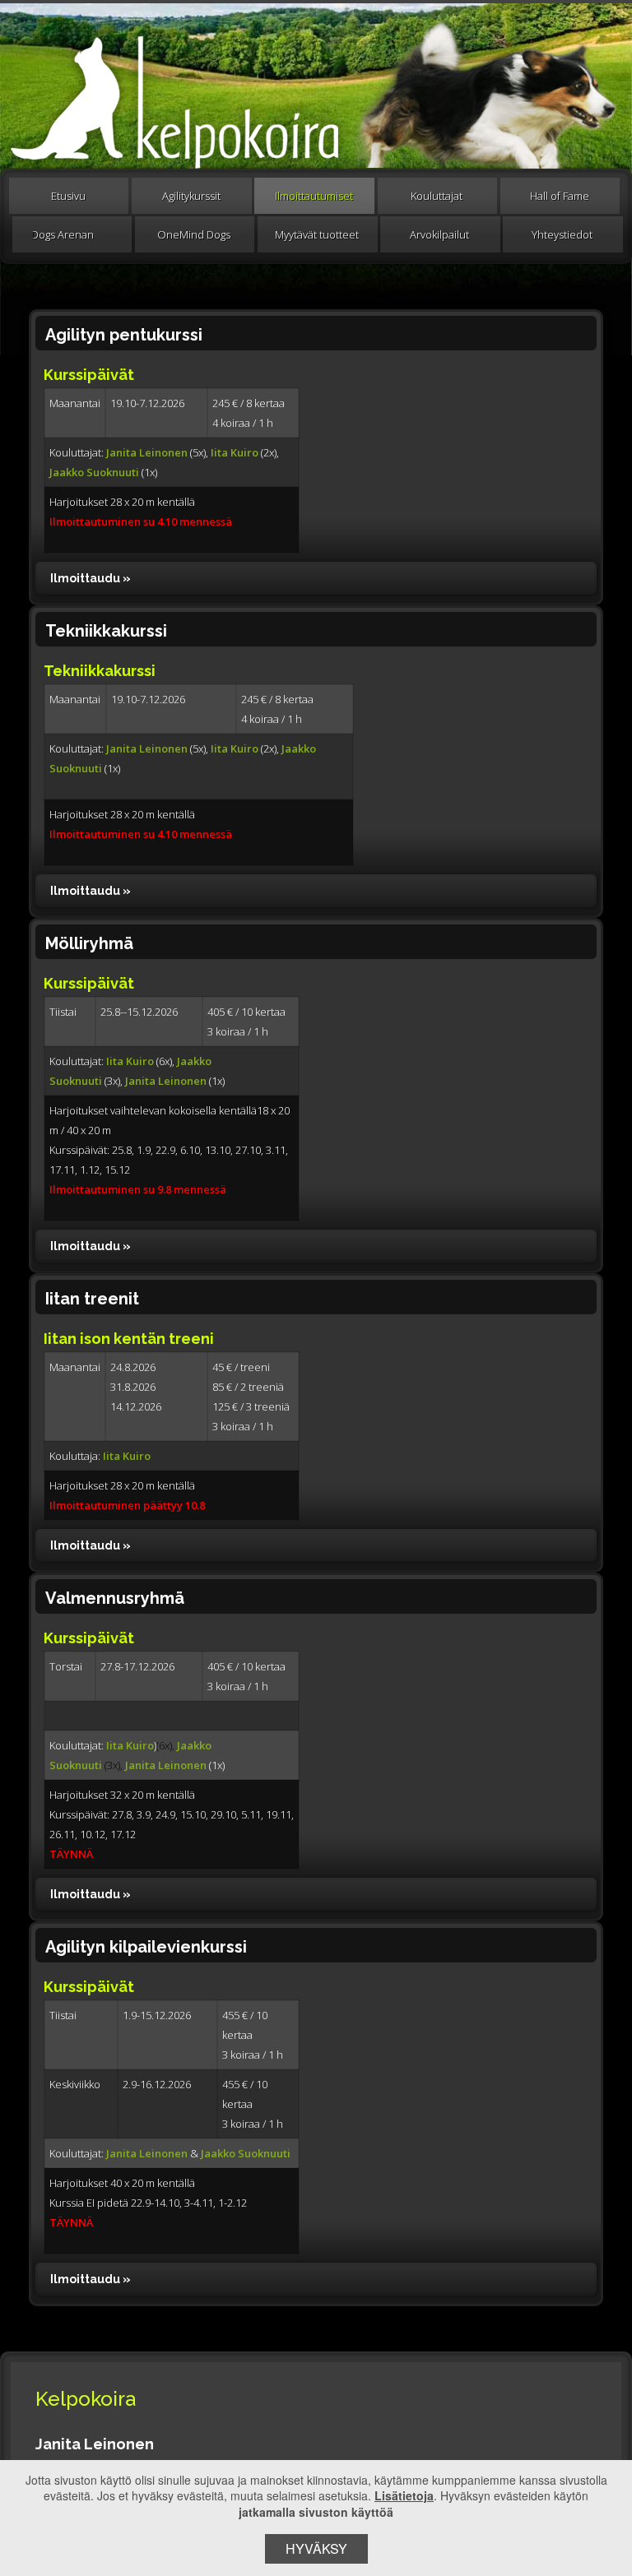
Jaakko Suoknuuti (95, 472)
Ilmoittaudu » (91, 578)
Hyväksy (316, 2548)
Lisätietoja (404, 2495)
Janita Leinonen (147, 452)
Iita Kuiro (235, 452)
